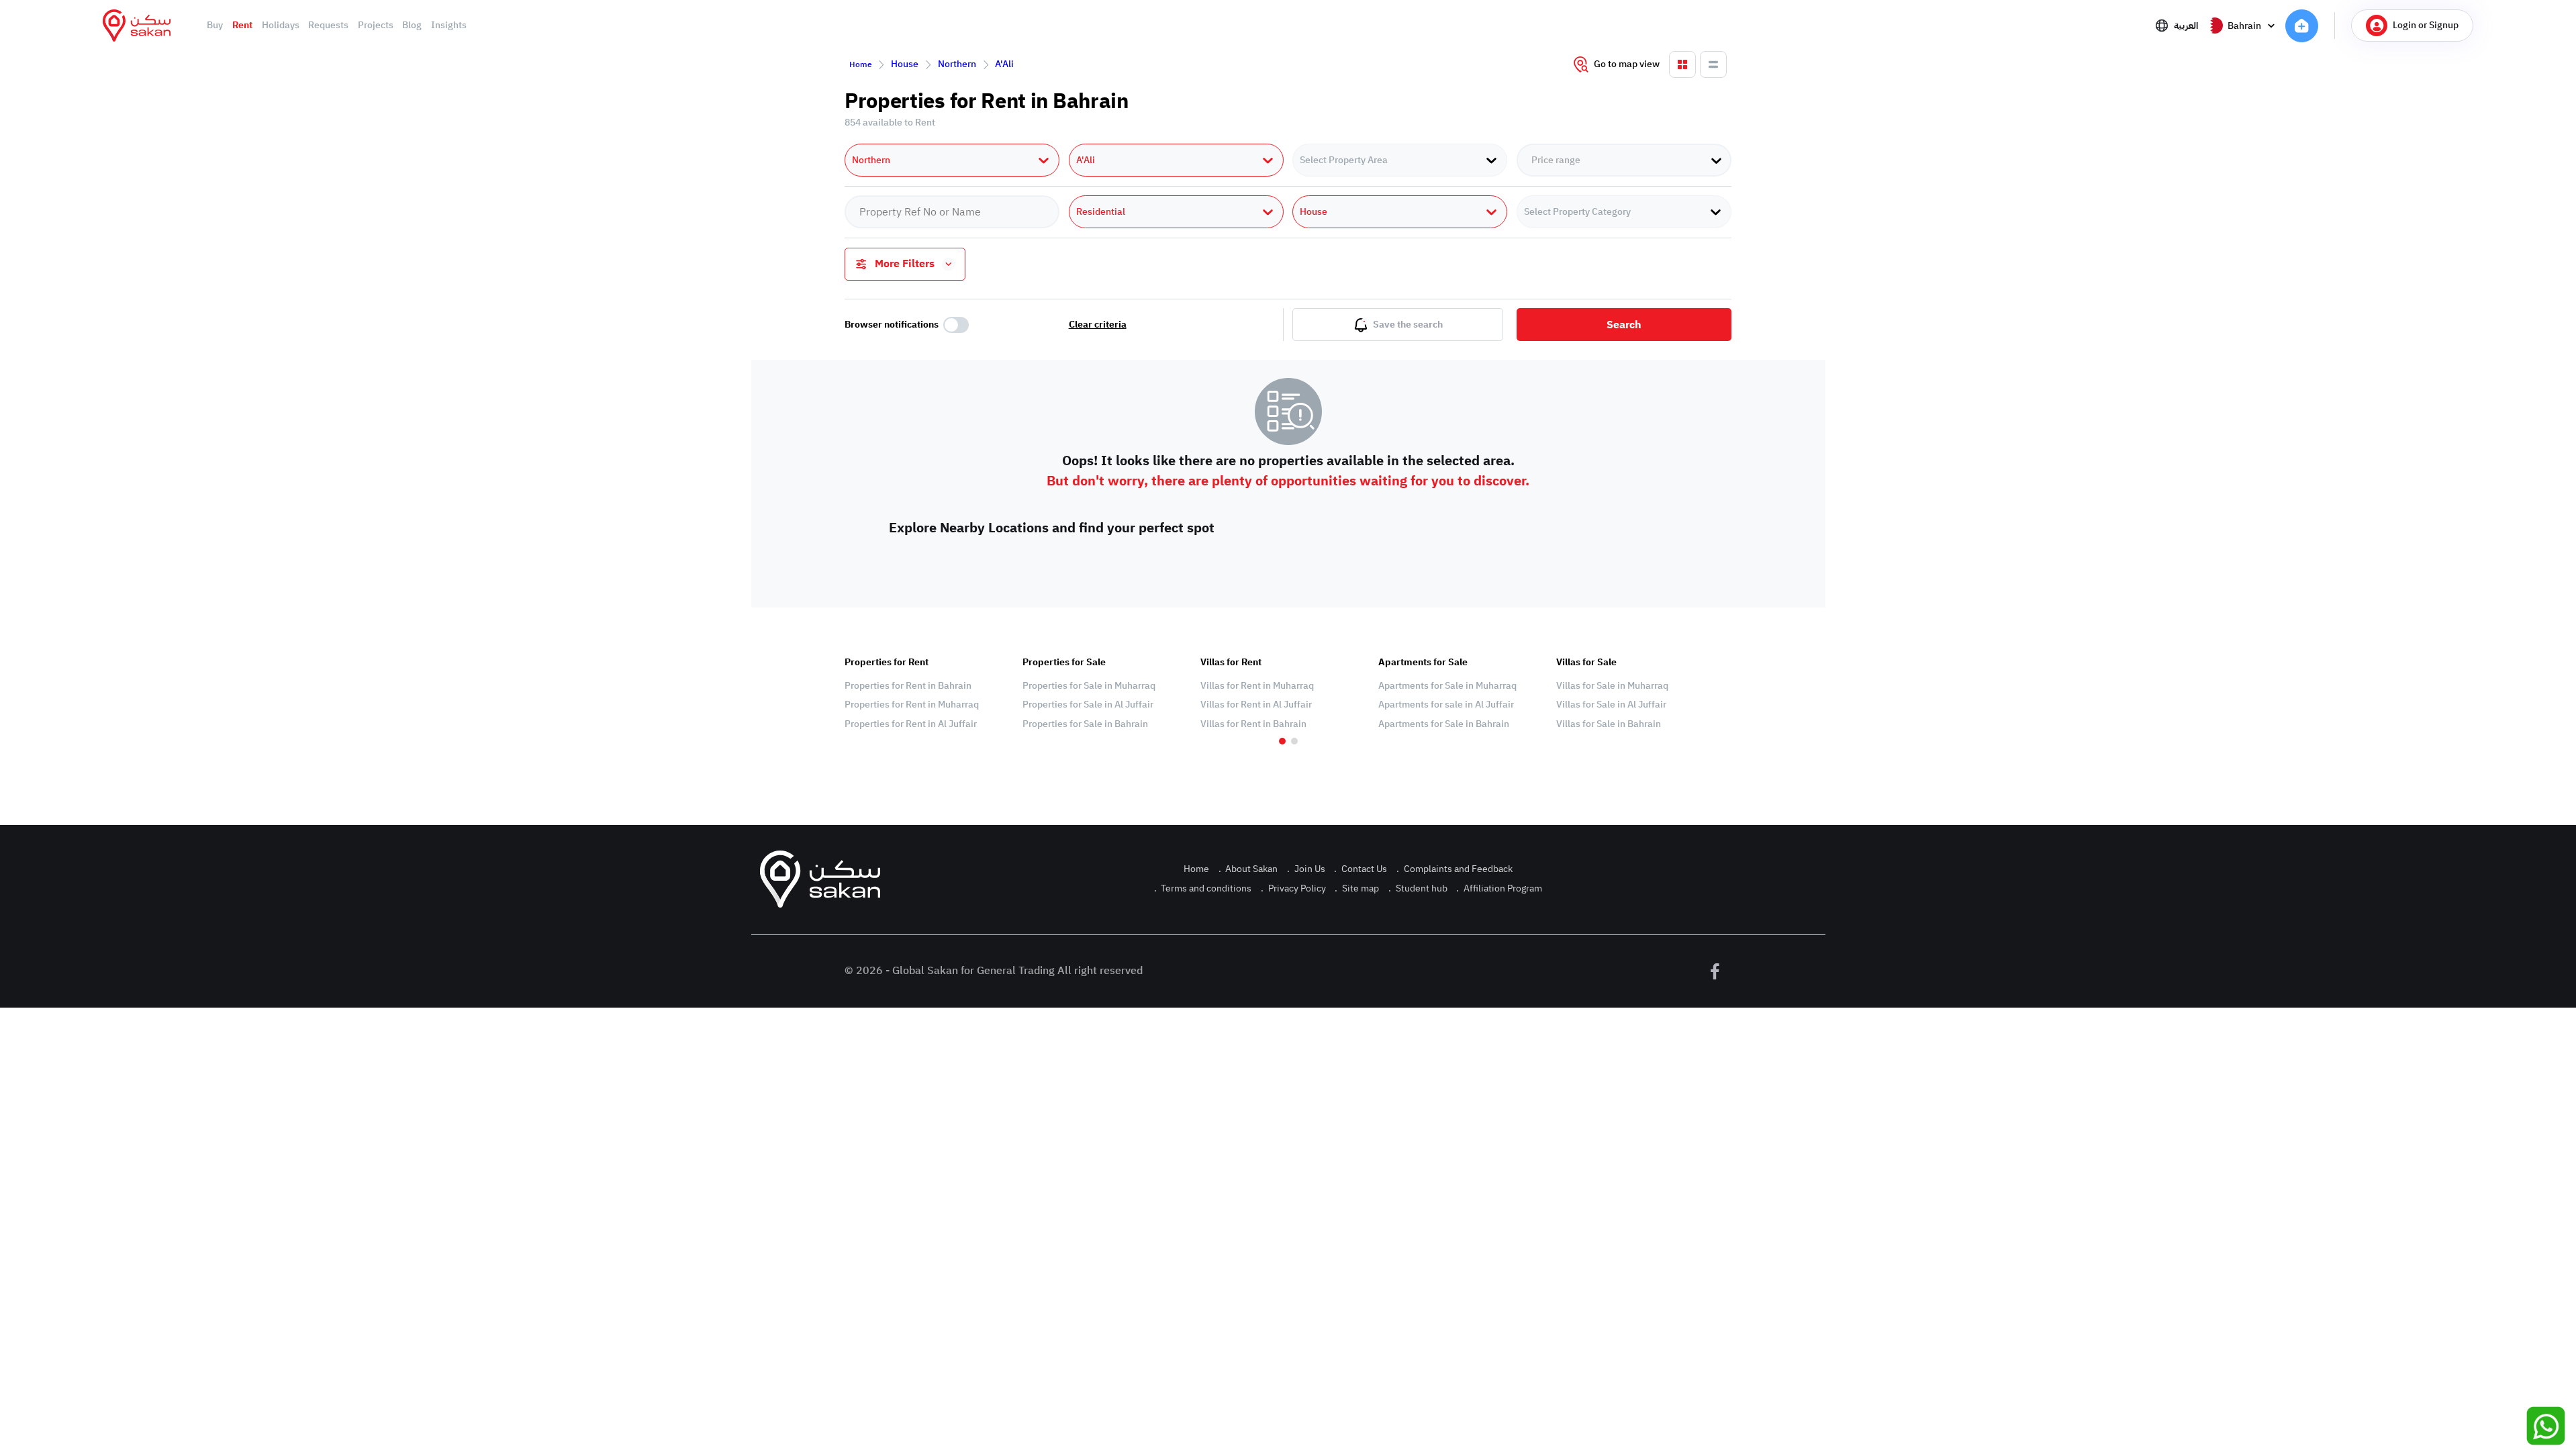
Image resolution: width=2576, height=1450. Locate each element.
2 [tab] (1294, 741)
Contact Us (1361, 869)
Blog (412, 26)
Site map (1357, 888)
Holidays (281, 26)
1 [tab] (1282, 741)
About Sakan (1248, 869)
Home (861, 64)
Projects (376, 26)
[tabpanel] (927, 693)
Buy (215, 26)
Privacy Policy (1293, 888)
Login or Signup (2426, 25)
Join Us (1306, 869)
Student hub (1418, 888)
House (905, 64)
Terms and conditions (1203, 888)
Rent (242, 26)
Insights (449, 26)
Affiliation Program (1499, 888)
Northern (957, 64)
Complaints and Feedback (1454, 869)
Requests (328, 26)
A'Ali (1004, 64)
